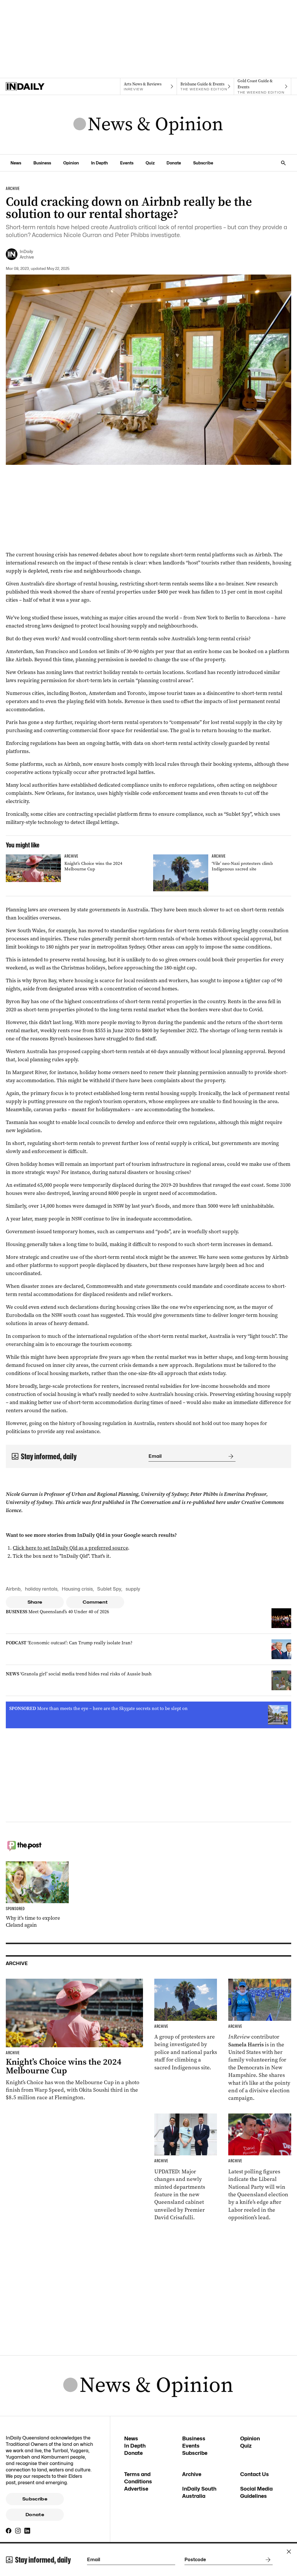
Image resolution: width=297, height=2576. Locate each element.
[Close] (289, 2552)
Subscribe (203, 163)
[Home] (34, 87)
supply (133, 1589)
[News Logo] (148, 125)
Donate (174, 163)
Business (42, 163)
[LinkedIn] (27, 2531)
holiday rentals (41, 1589)
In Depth (99, 163)
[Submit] (230, 1456)
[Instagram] (18, 2531)
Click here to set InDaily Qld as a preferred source (70, 1548)
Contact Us (255, 2474)
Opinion (71, 163)
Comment (95, 1602)
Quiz (150, 163)
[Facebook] (9, 2531)
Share (35, 1602)
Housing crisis (77, 1589)
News (16, 163)
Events (127, 163)
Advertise (136, 2489)
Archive (192, 2474)
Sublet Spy (109, 1589)
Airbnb (13, 1589)
